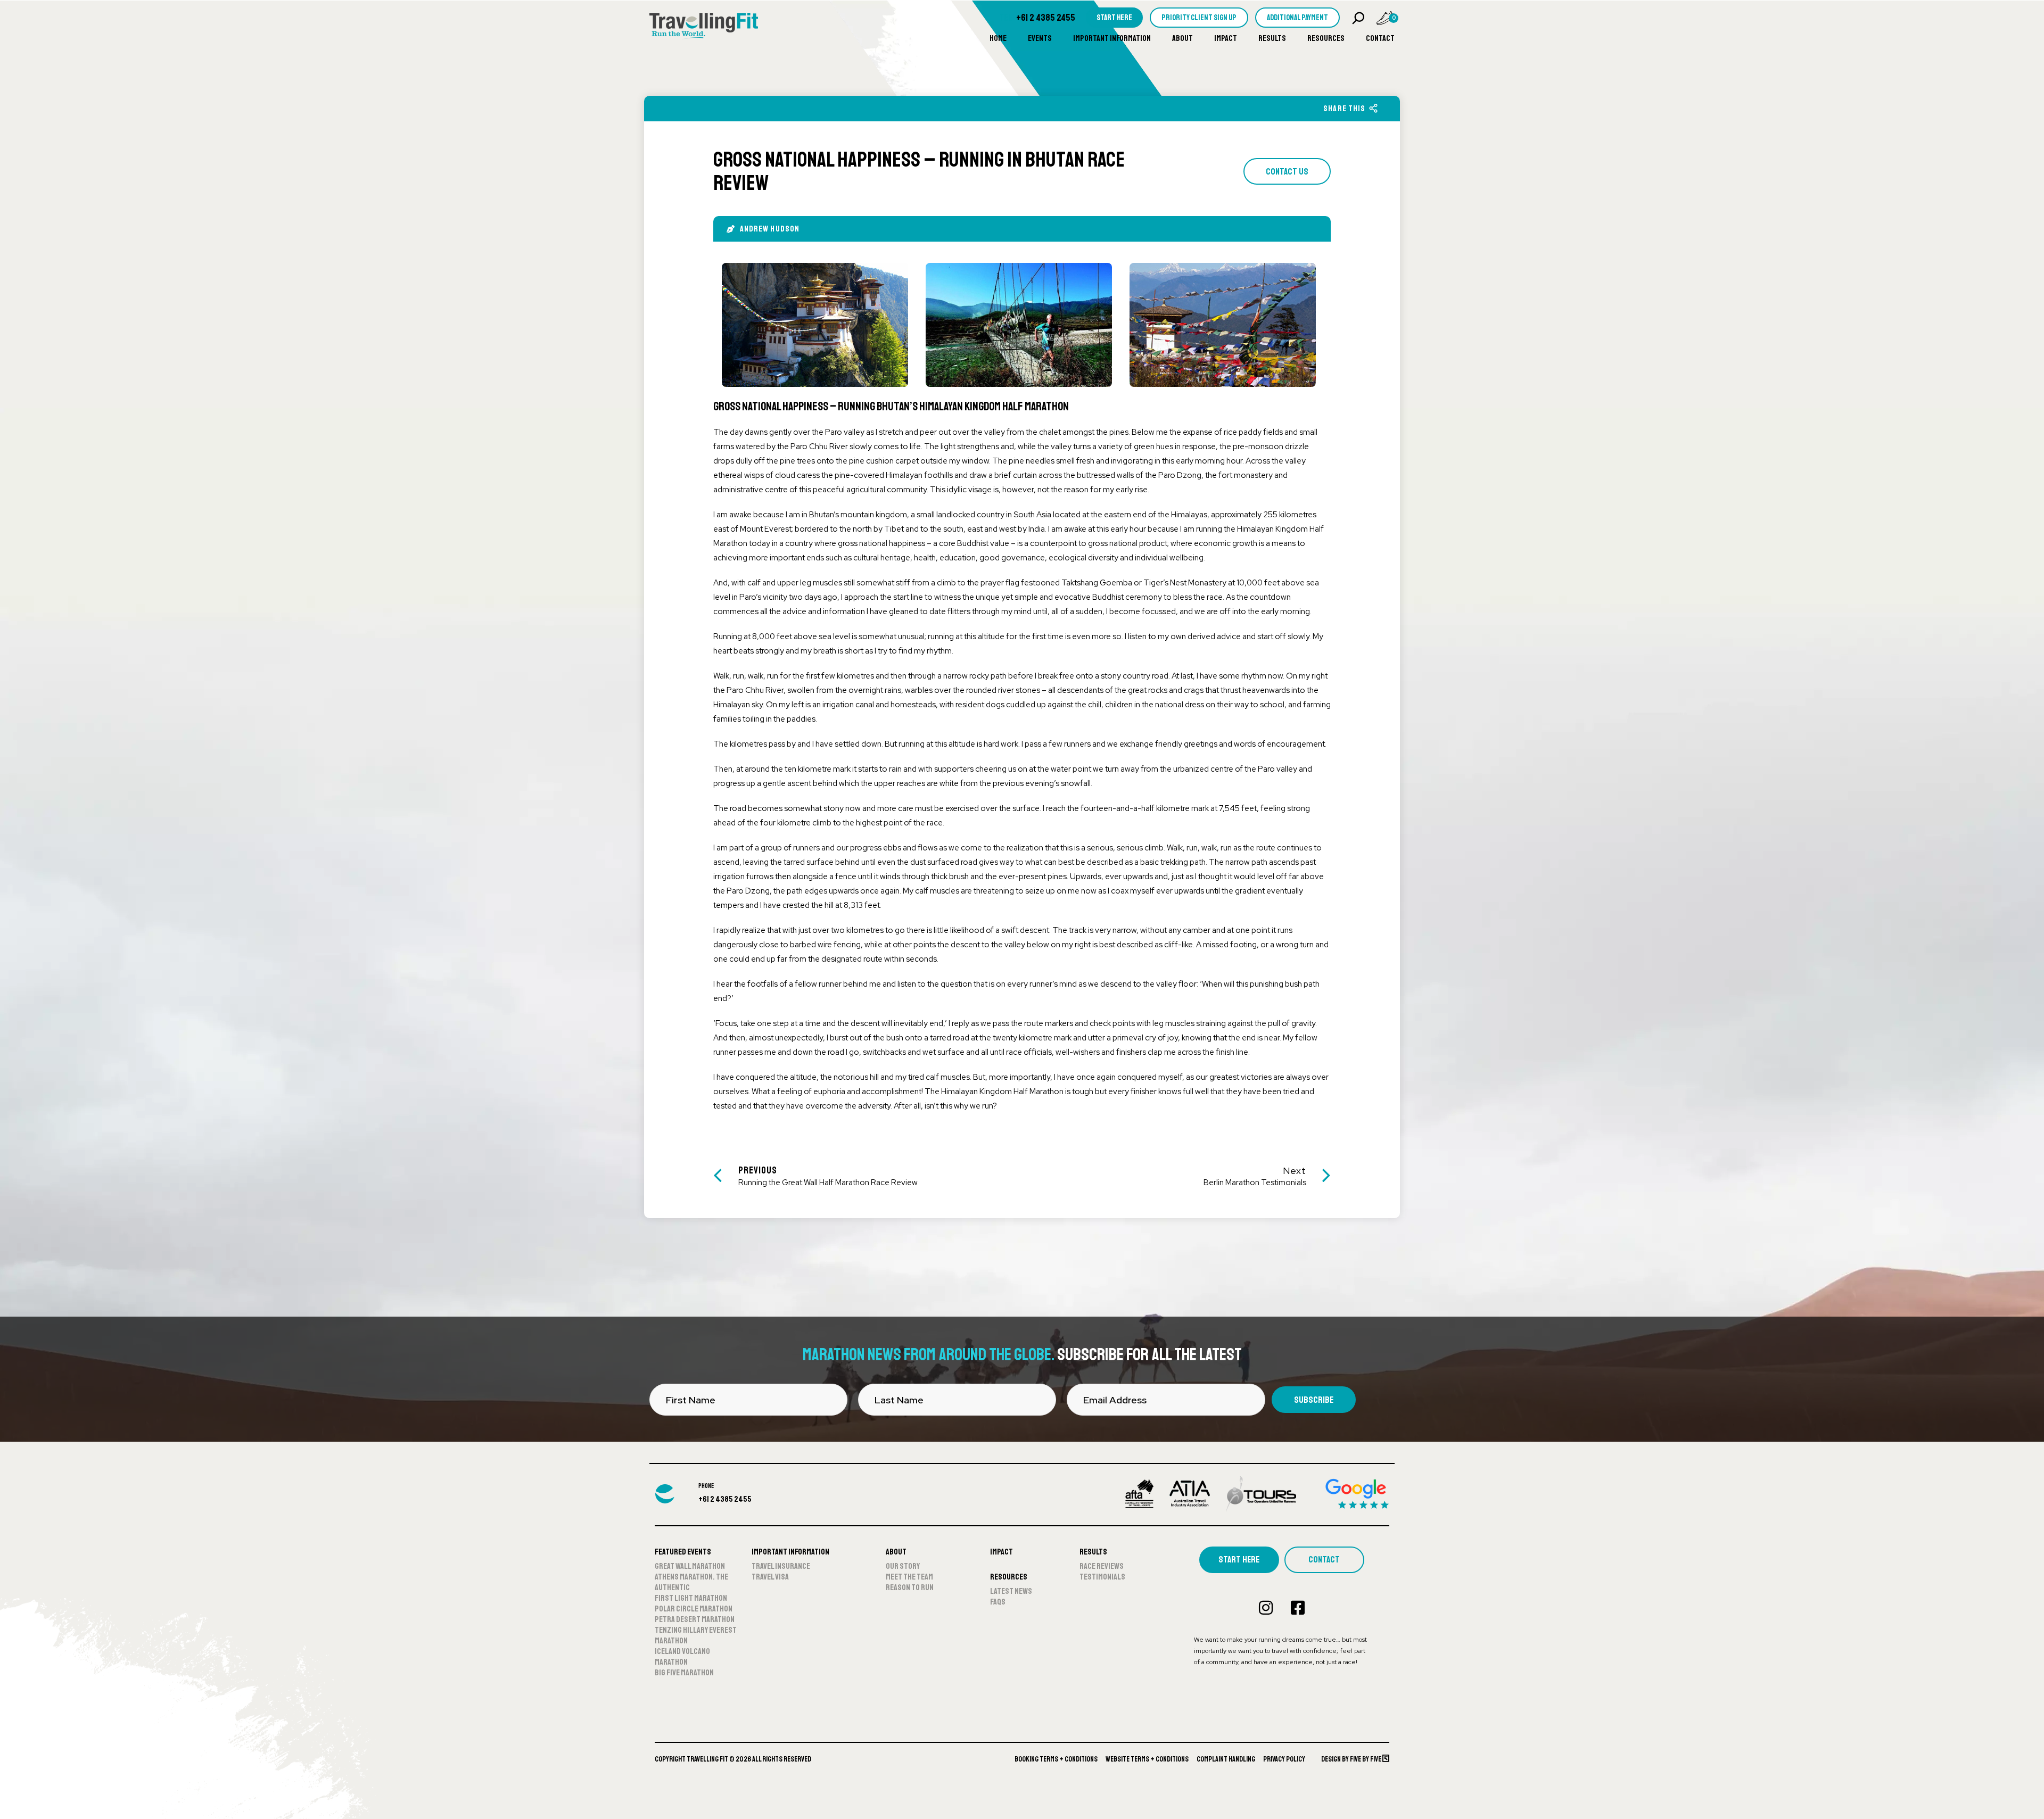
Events (1040, 38)
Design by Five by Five (1352, 1759)
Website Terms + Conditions (1147, 1759)
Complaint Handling (1226, 1759)
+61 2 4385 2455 (1046, 18)
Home (998, 38)
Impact (1226, 38)
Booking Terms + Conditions (1056, 1759)
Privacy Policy (1284, 1759)
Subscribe (1314, 1400)
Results (1272, 38)
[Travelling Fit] (704, 27)
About (1182, 38)
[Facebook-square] (1298, 1608)
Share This (1344, 109)
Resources (1326, 38)
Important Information (1112, 38)
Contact (1380, 38)
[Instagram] (1266, 1608)
